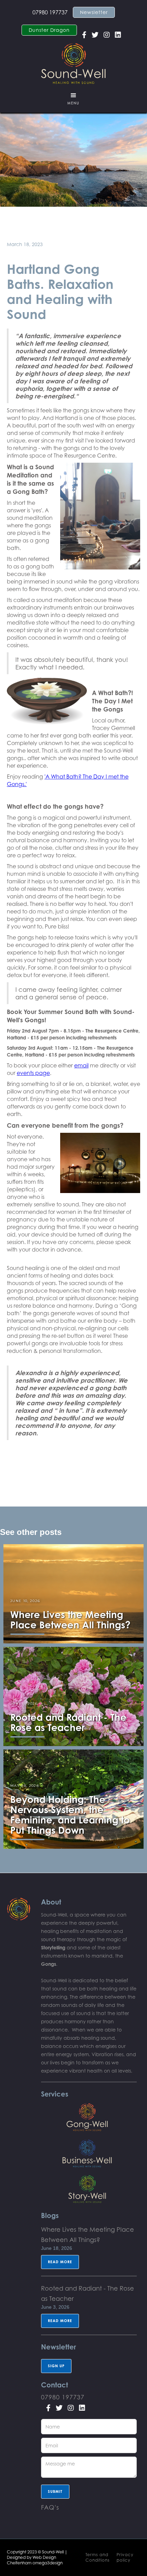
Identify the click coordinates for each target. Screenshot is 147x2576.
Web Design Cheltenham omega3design (35, 2560)
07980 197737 (50, 12)
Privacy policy (125, 2557)
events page (33, 1073)
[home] (73, 62)
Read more (60, 2262)
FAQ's (50, 2507)
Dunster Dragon (49, 30)
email (81, 1065)
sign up (56, 2366)
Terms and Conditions (98, 2557)
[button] (73, 99)
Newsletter (94, 12)
